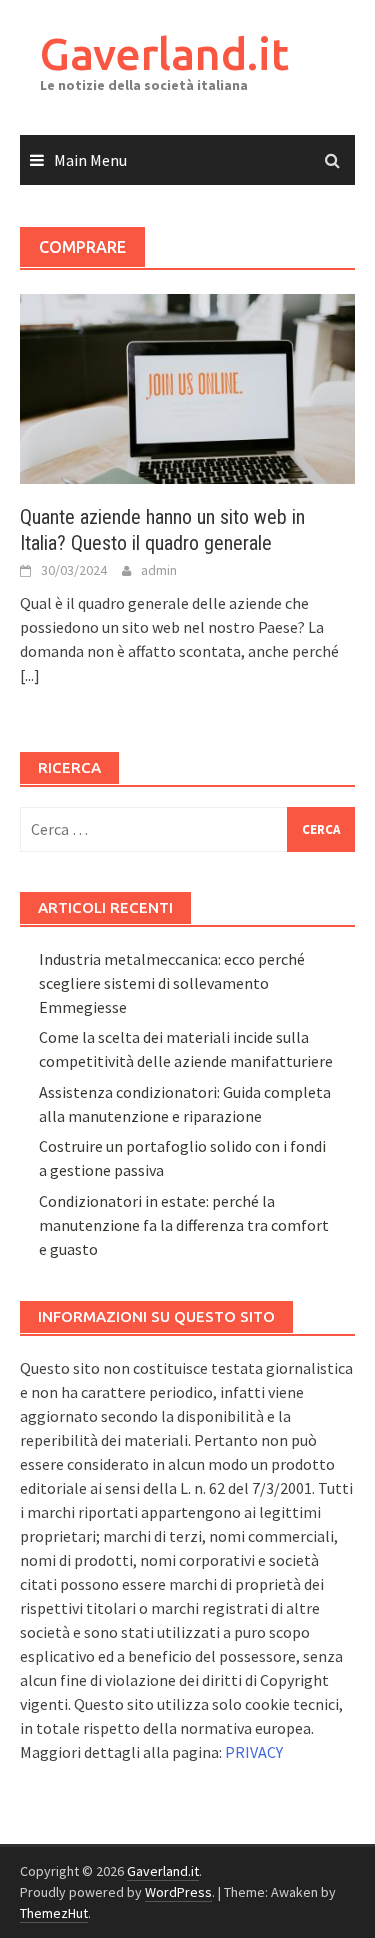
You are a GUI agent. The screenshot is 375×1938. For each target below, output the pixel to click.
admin (159, 570)
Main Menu (90, 160)
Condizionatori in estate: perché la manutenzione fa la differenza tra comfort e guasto (184, 1225)
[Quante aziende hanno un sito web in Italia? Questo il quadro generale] (187, 387)
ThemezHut (54, 1913)
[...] (30, 675)
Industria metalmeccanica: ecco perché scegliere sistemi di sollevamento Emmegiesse (172, 983)
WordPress (178, 1892)
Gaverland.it (164, 53)
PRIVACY (254, 1752)
